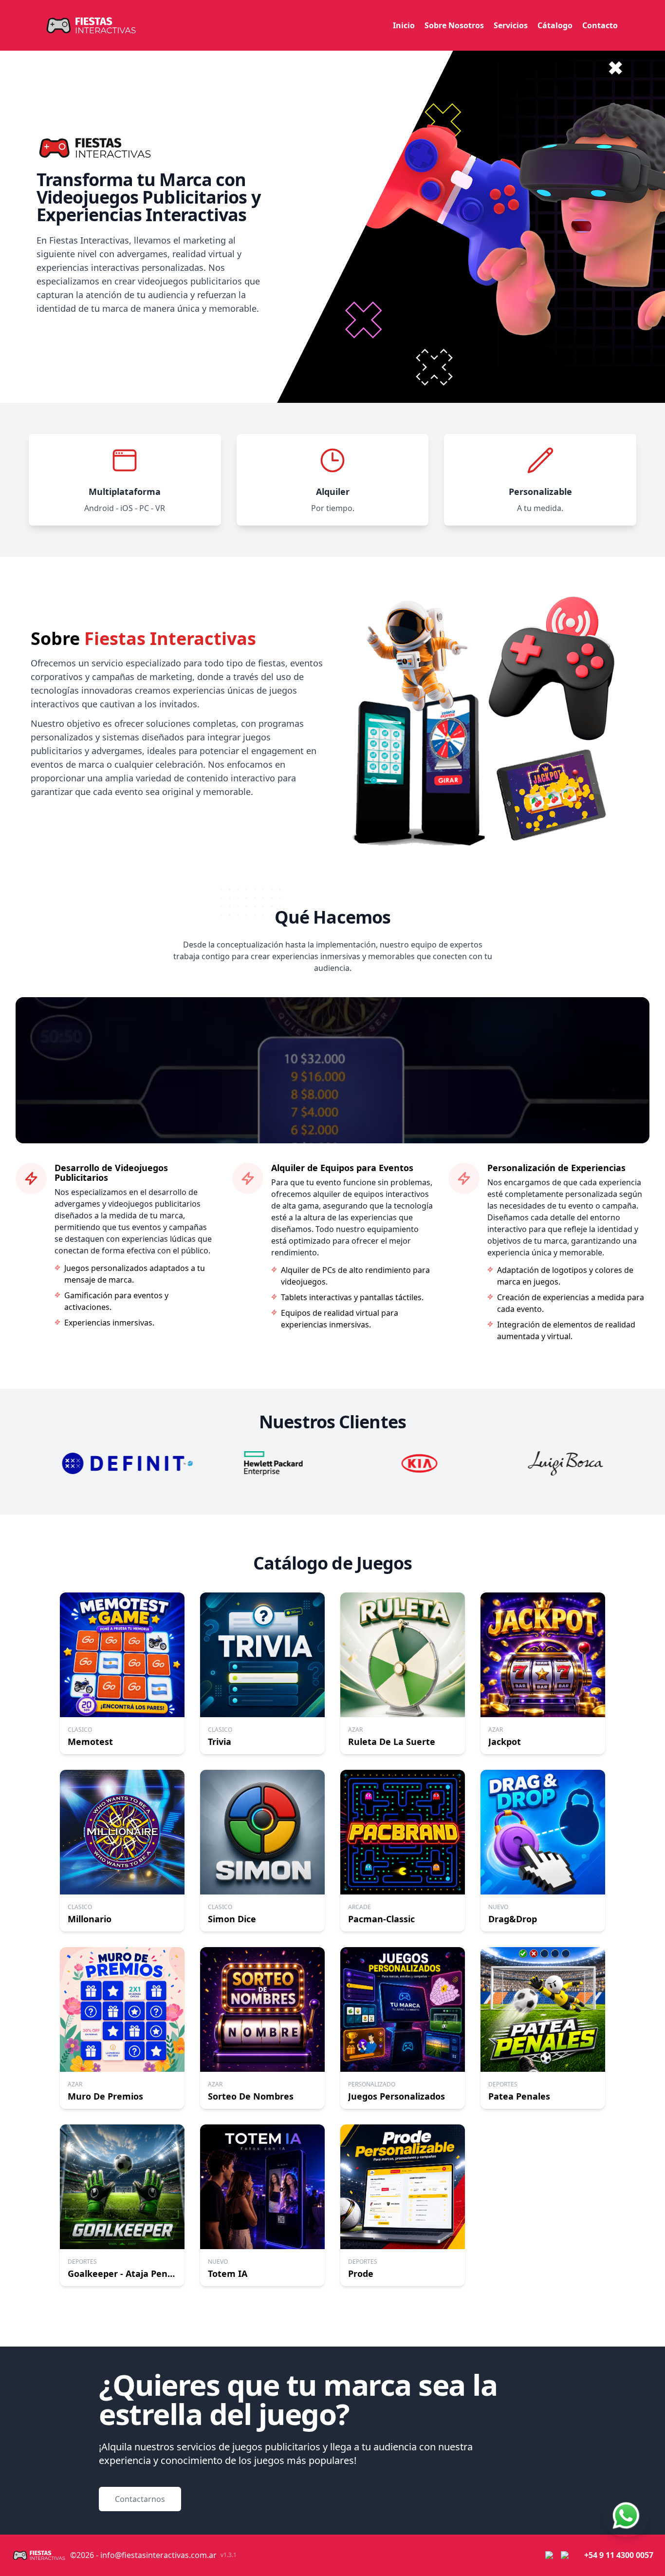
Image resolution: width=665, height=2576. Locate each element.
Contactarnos (140, 2499)
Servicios (511, 25)
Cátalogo (555, 25)
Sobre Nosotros (454, 25)
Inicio (404, 25)
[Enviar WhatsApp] (626, 2516)
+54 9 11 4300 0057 (619, 2555)
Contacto (600, 25)
